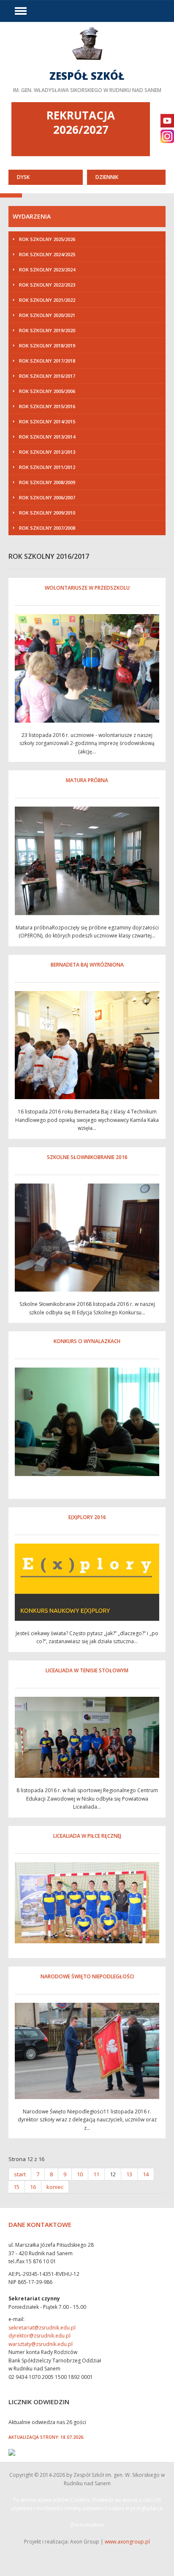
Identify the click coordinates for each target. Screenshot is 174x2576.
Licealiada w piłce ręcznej (87, 1836)
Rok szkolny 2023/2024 (47, 270)
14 (146, 2174)
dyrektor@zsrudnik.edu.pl (39, 2336)
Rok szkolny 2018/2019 (47, 345)
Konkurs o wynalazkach (87, 1341)
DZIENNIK (107, 177)
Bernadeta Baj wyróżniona (87, 965)
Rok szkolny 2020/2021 (47, 315)
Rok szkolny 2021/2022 (47, 300)
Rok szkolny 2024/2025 (47, 254)
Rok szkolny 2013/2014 (47, 437)
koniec (55, 2187)
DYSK (23, 177)
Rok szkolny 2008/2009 (47, 482)
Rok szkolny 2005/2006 (47, 391)
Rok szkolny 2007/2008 (47, 528)
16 (33, 2187)
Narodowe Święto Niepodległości (87, 1976)
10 (80, 2174)
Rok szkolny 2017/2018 (47, 361)
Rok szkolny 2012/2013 (47, 452)
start (20, 2174)
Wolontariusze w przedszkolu (87, 588)
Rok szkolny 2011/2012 (47, 467)
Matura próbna (87, 780)
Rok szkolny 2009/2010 (47, 513)
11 (96, 2174)
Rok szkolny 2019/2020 (47, 330)
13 (129, 2174)
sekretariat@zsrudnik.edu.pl (42, 2328)
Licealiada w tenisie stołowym (87, 1670)
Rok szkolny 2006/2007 (47, 497)
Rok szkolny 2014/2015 (47, 421)
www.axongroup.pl (127, 2542)
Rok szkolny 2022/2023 (47, 285)
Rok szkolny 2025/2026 (47, 239)
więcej (87, 62)
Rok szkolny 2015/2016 (47, 406)
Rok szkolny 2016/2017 (47, 376)
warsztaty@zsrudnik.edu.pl (41, 2344)
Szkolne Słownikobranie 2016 (87, 1157)
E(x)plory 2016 (87, 1517)
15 (16, 2187)
